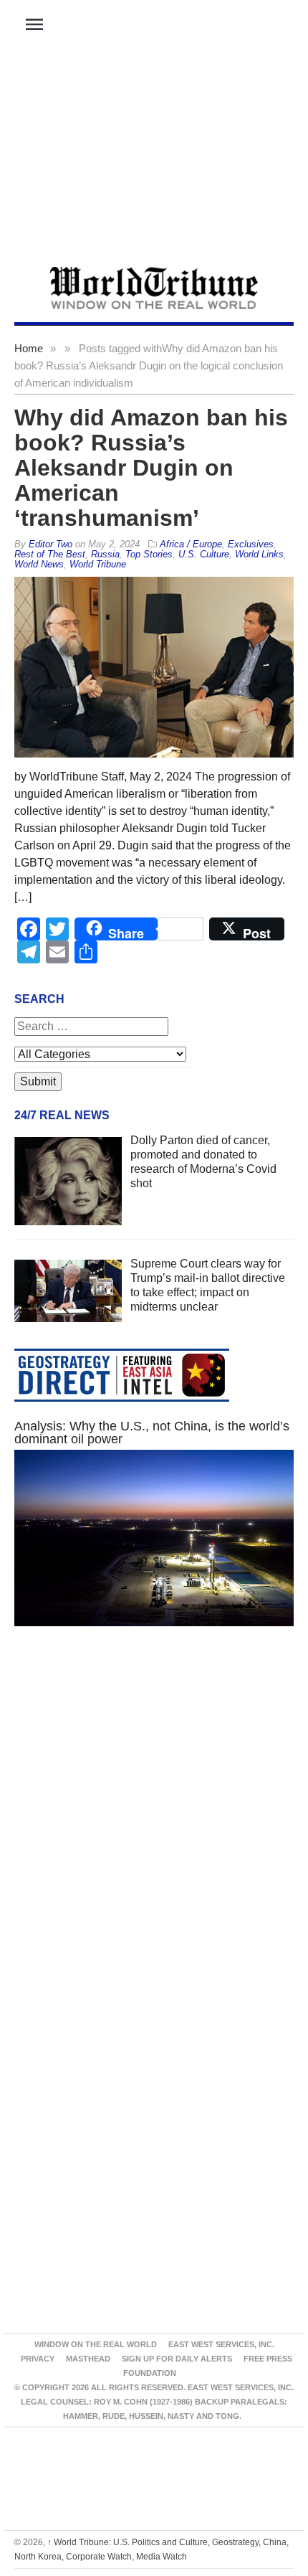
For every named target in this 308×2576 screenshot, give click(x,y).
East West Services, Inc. (221, 2344)
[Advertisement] (154, 159)
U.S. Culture (204, 554)
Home (29, 348)
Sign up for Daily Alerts (177, 2359)
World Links (259, 554)
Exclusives (251, 544)
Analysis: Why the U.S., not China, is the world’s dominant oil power (152, 1433)
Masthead (88, 2359)
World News (39, 564)
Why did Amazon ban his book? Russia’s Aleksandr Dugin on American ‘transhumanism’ (151, 468)
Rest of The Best (50, 554)
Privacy (38, 2359)
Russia (105, 554)
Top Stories (149, 554)
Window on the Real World (96, 2344)
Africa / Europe (191, 544)
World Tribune (98, 564)
